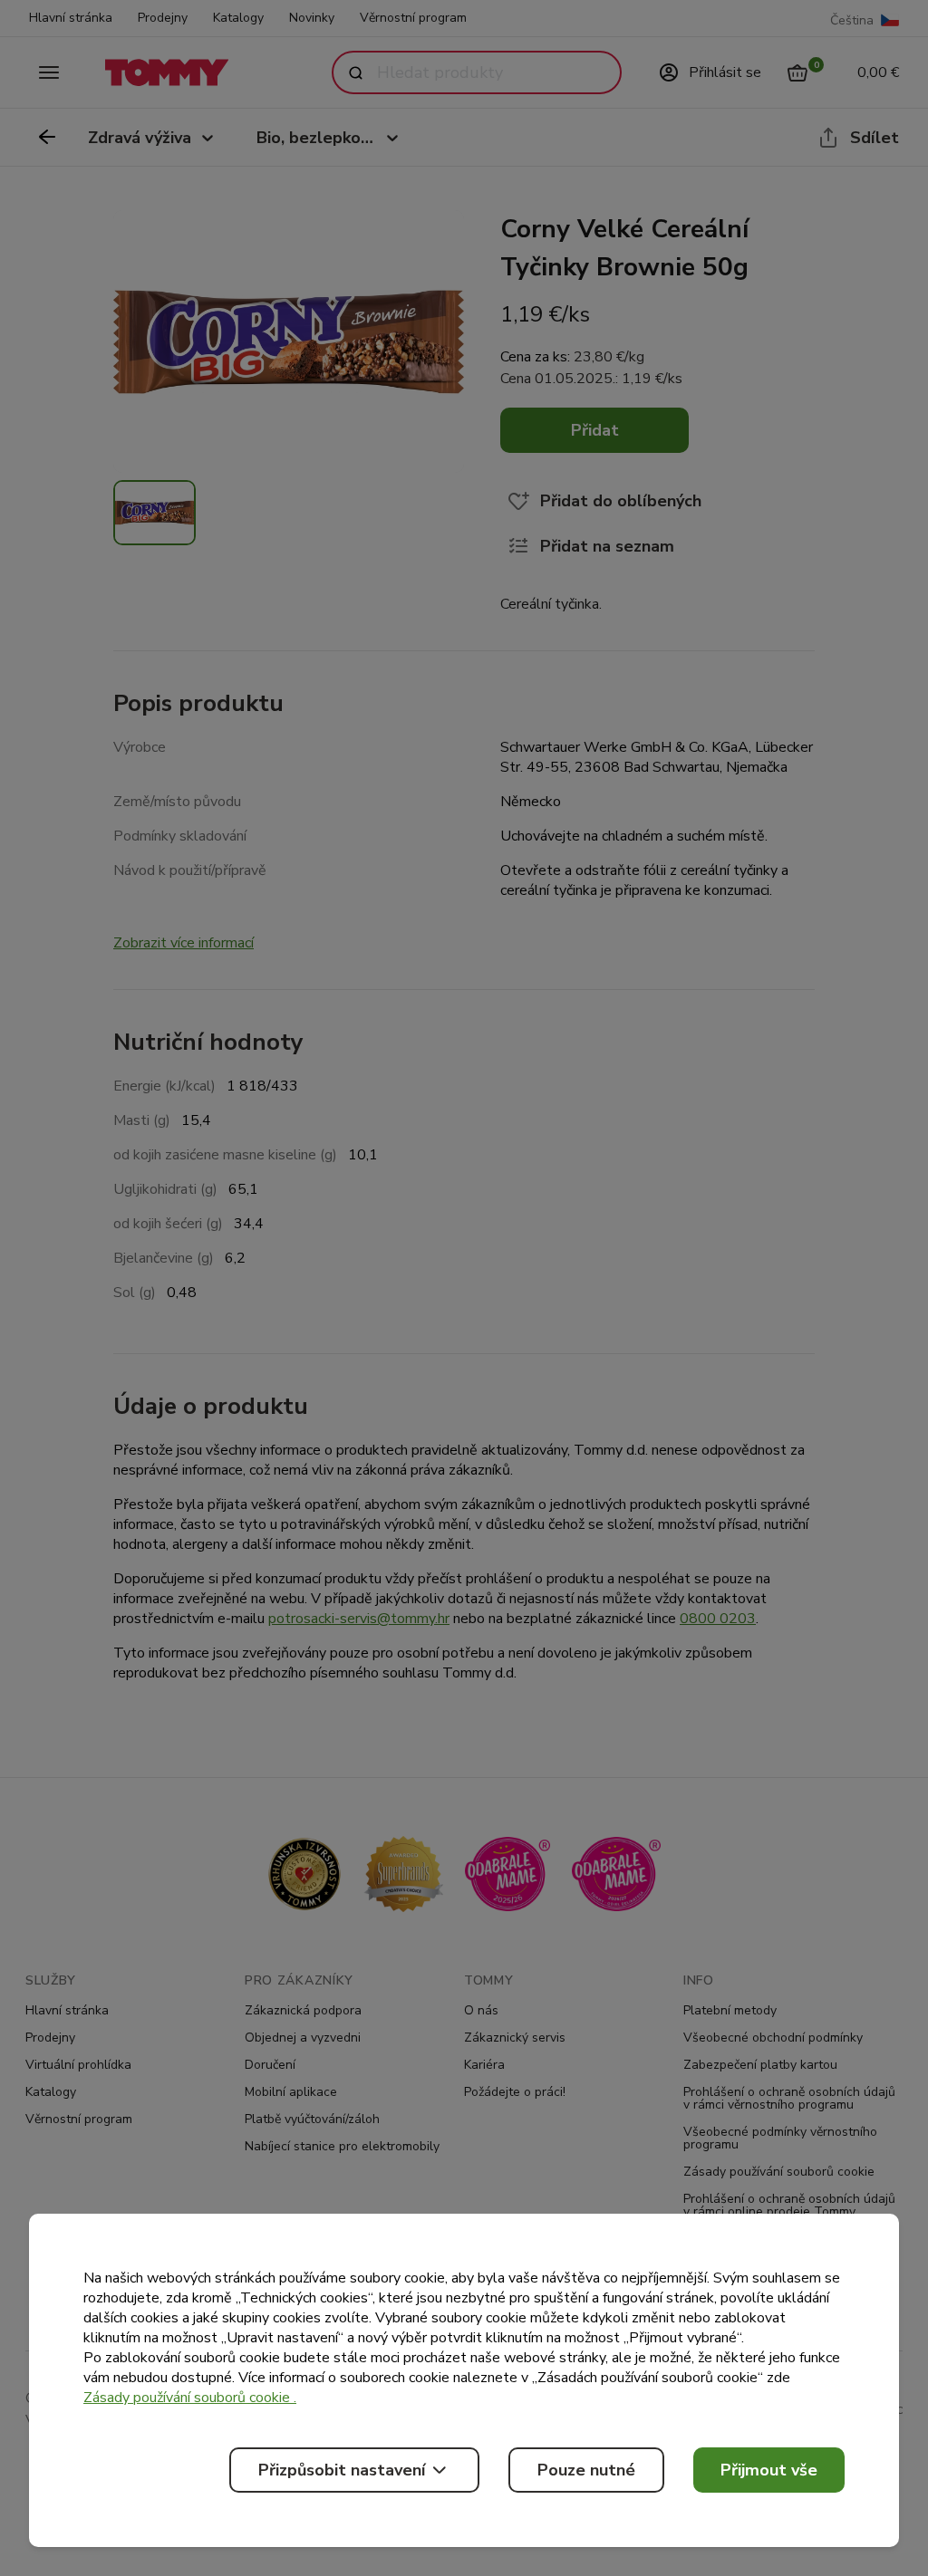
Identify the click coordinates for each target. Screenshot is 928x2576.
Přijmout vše (769, 2470)
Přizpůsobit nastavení (342, 2470)
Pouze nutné (586, 2470)
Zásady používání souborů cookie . (190, 2398)
